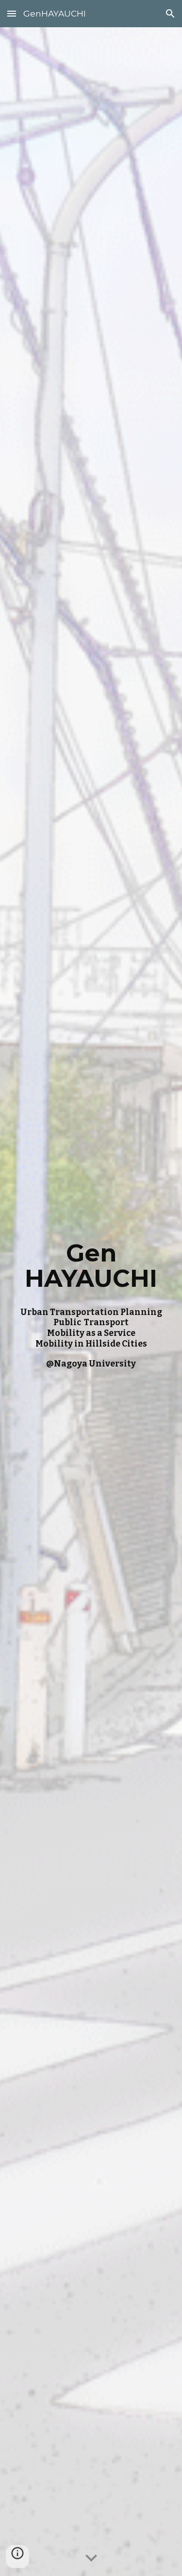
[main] (91, 1302)
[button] (12, 13)
